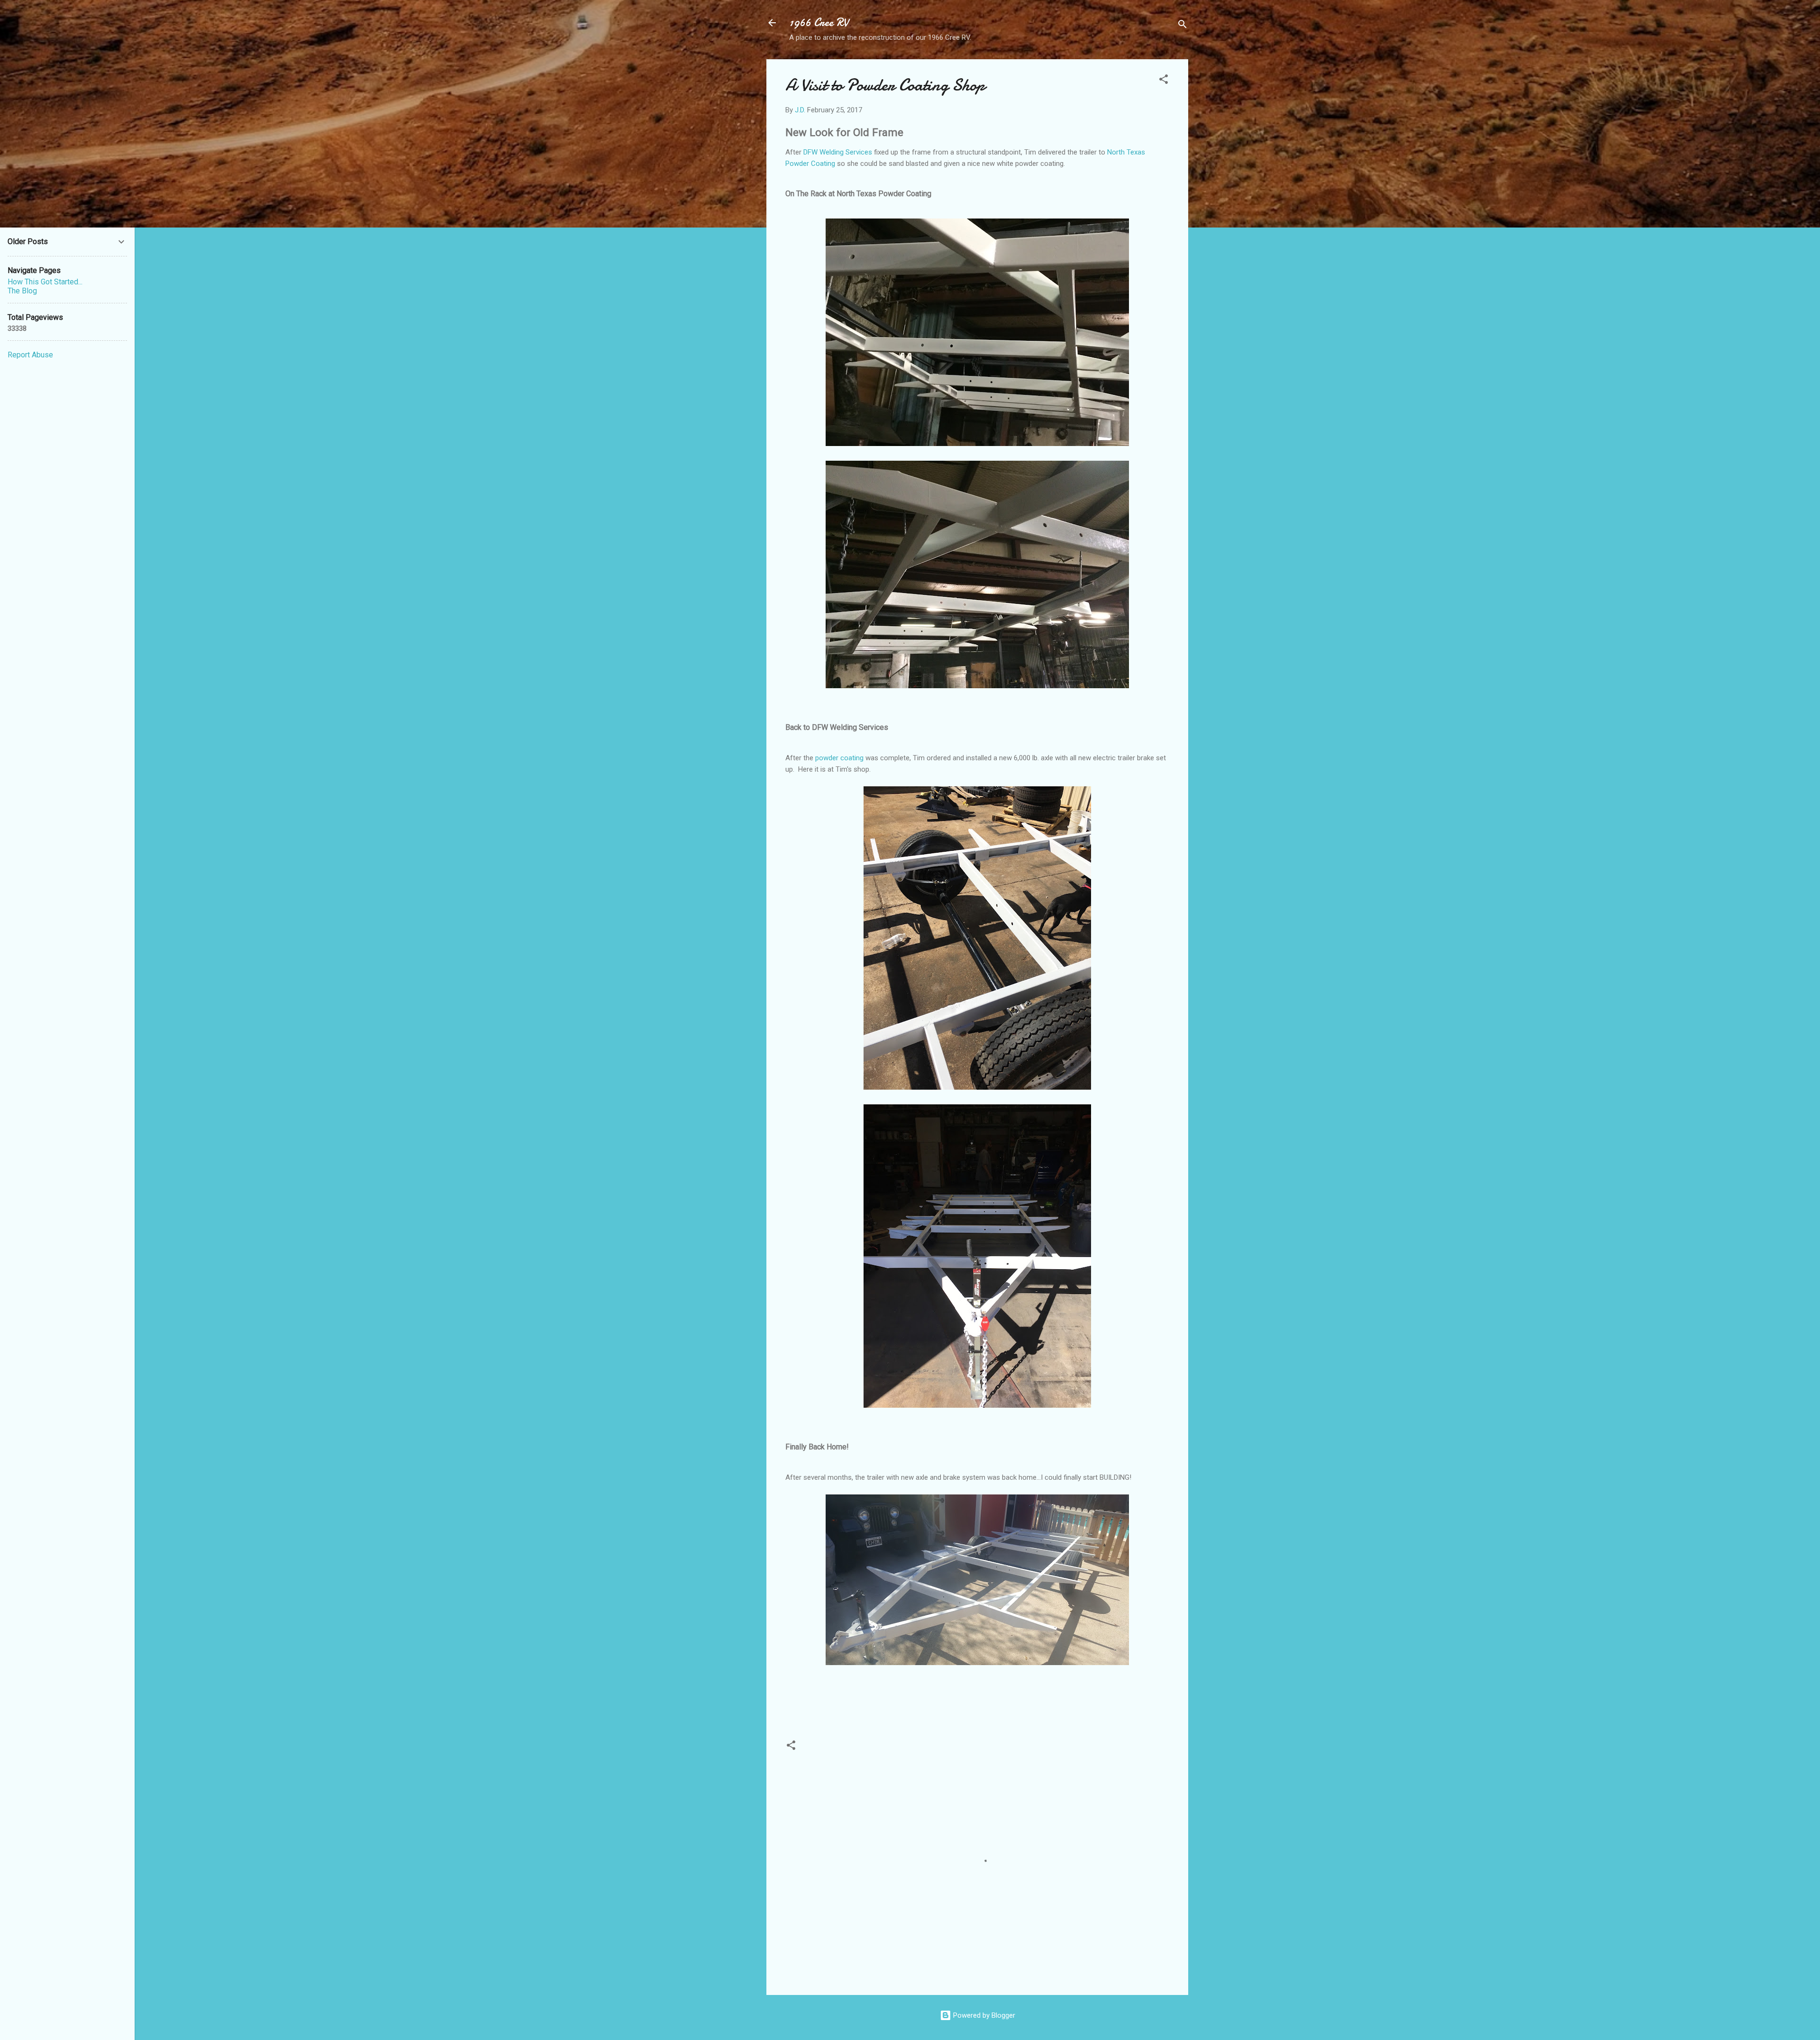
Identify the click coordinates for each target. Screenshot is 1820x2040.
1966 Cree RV (819, 23)
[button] (1164, 81)
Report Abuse (30, 355)
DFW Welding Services (838, 152)
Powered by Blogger (983, 2015)
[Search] (1183, 26)
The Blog (22, 291)
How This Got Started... (45, 282)
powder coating (839, 758)
